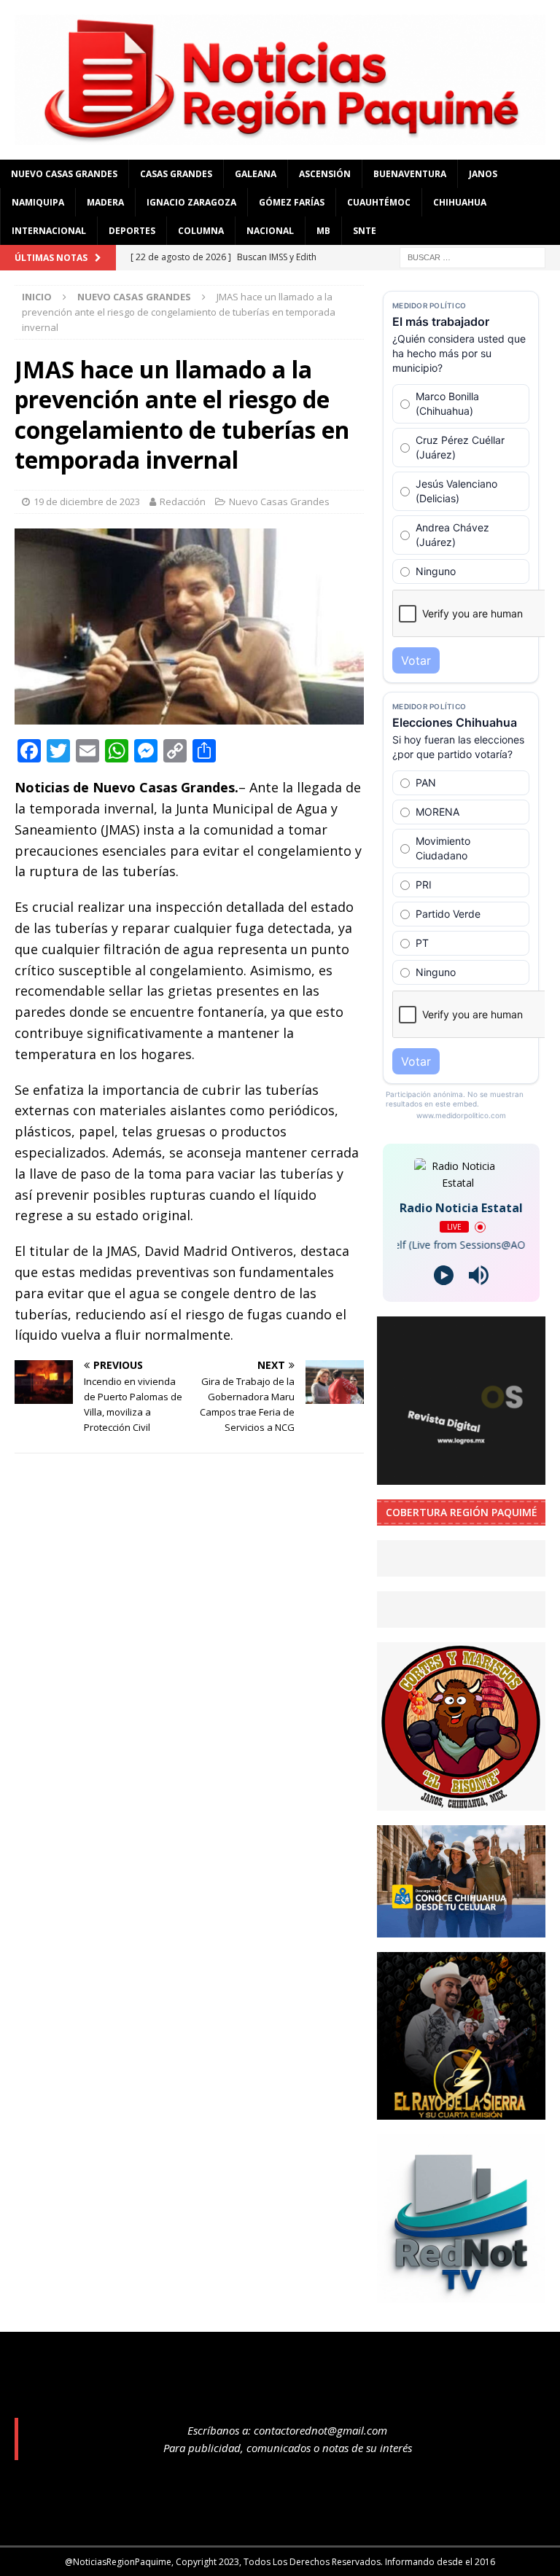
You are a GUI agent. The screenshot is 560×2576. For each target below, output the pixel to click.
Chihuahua (460, 202)
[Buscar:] (472, 256)
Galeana (256, 174)
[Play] (444, 1275)
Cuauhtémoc (379, 202)
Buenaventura (410, 174)
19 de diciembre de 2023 (87, 501)
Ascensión (325, 174)
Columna (201, 231)
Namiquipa (38, 202)
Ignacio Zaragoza (191, 202)
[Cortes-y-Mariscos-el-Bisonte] (461, 1802)
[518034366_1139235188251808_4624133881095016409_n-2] (461, 2294)
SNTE (365, 231)
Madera (105, 202)
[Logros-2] (461, 1476)
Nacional (270, 231)
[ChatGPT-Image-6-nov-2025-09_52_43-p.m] (461, 1928)
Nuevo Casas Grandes (64, 174)
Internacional (49, 231)
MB (323, 231)
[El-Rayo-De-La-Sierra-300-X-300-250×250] (461, 2111)
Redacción (183, 501)
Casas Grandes (176, 174)
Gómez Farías (292, 202)
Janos (483, 174)
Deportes (132, 231)
